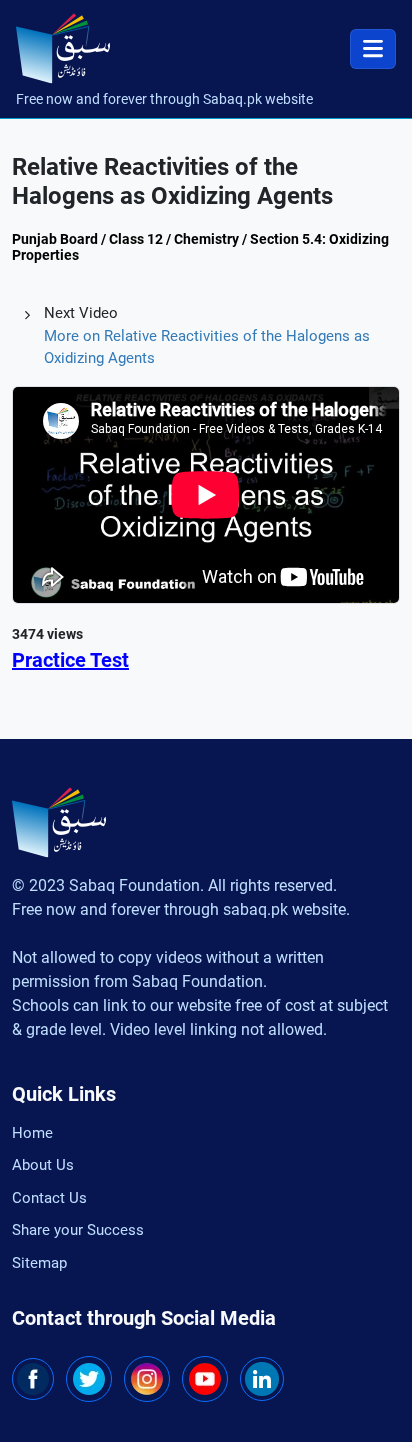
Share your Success (78, 1230)
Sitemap (39, 1263)
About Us (43, 1165)
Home (32, 1133)
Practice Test (70, 660)
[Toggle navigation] (373, 49)
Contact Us (49, 1198)
